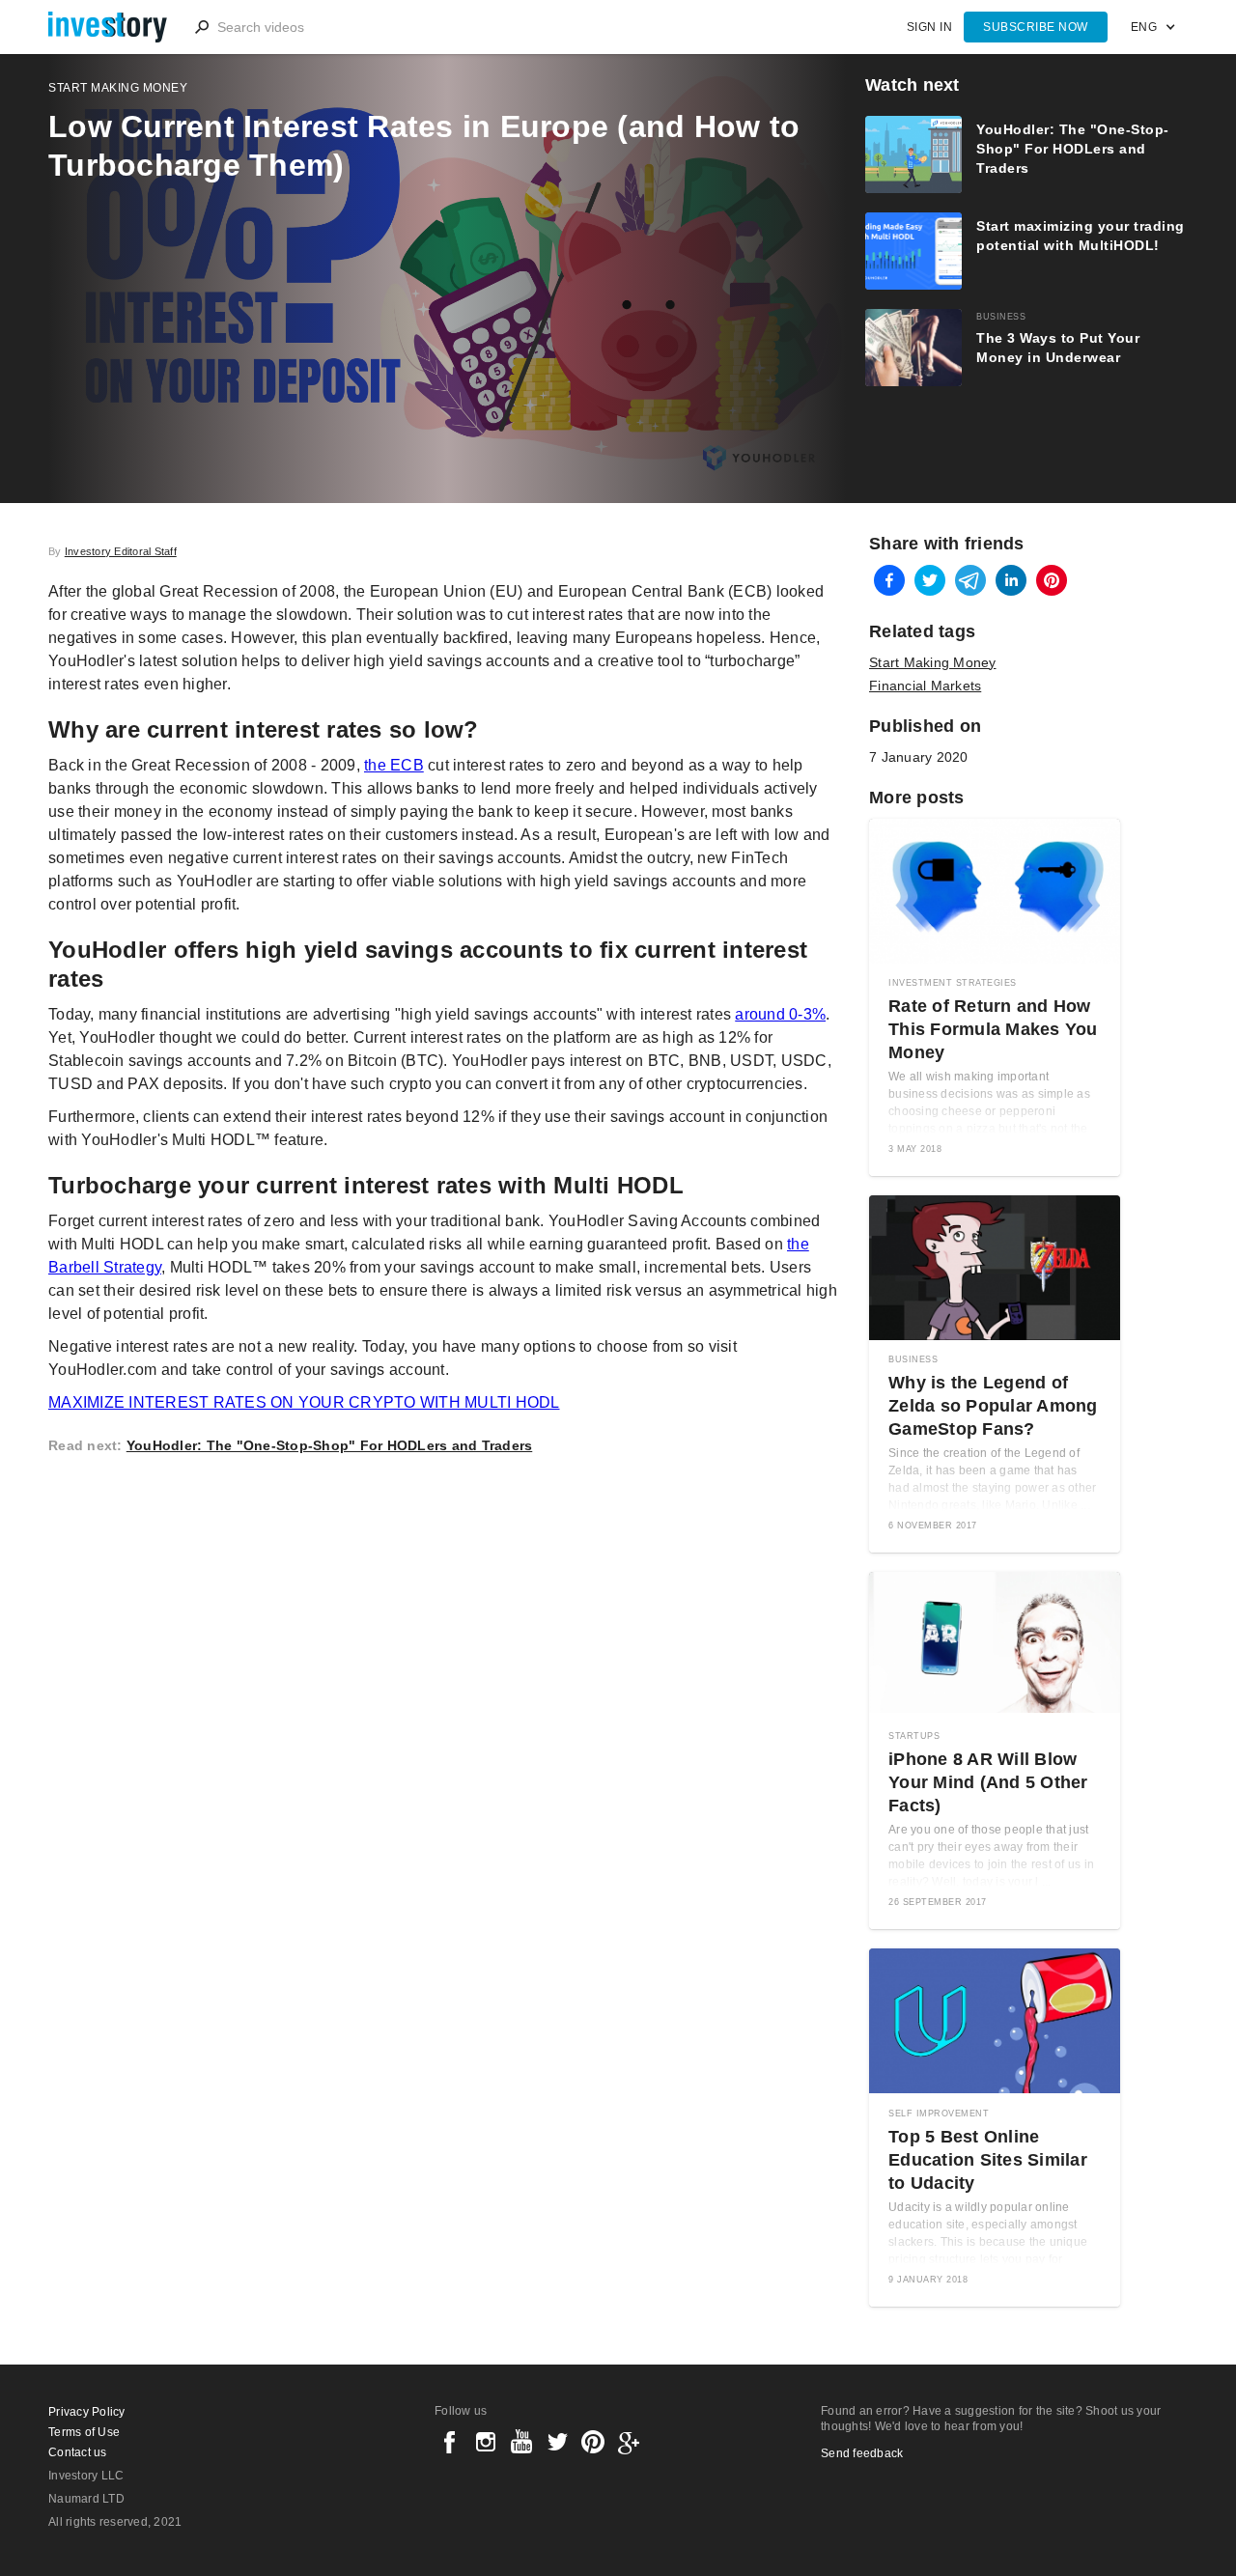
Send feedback (862, 2453)
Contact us (78, 2452)
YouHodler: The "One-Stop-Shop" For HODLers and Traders (330, 1445)
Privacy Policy (87, 2412)
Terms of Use (84, 2432)
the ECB (394, 765)
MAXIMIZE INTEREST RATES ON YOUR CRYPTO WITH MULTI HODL (304, 1402)
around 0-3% (780, 1014)
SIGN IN (930, 27)
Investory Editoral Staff (121, 551)
